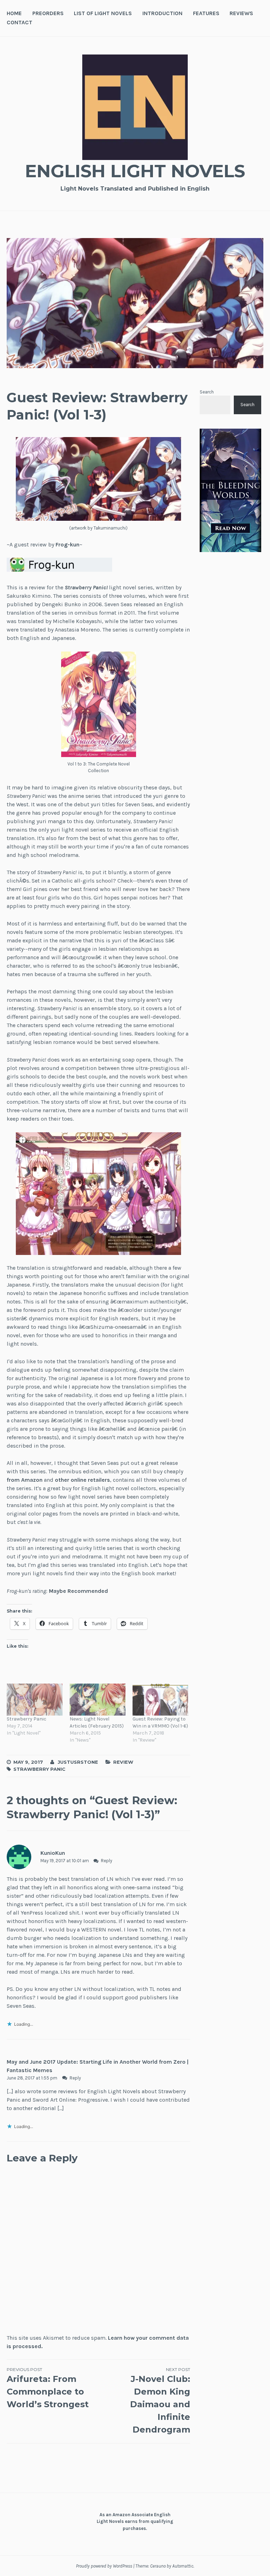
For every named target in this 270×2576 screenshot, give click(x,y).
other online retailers (82, 1480)
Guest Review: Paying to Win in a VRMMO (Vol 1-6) (160, 1722)
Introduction (162, 13)
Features (206, 13)
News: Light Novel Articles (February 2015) (97, 1722)
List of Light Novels (103, 13)
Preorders (48, 13)
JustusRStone (78, 1762)
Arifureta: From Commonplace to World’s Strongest (48, 2388)
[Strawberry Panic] (35, 1700)
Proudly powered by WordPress (104, 2566)
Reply (107, 1861)
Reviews (241, 13)
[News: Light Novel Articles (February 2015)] (98, 1700)
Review (123, 1762)
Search (207, 392)
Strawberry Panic (27, 1719)
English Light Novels (135, 171)
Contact (20, 22)
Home (14, 13)
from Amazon (25, 1480)
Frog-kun (67, 544)
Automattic (183, 2566)
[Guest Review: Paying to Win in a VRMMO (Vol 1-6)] (160, 1700)
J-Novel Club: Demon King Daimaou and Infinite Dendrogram (160, 2401)
